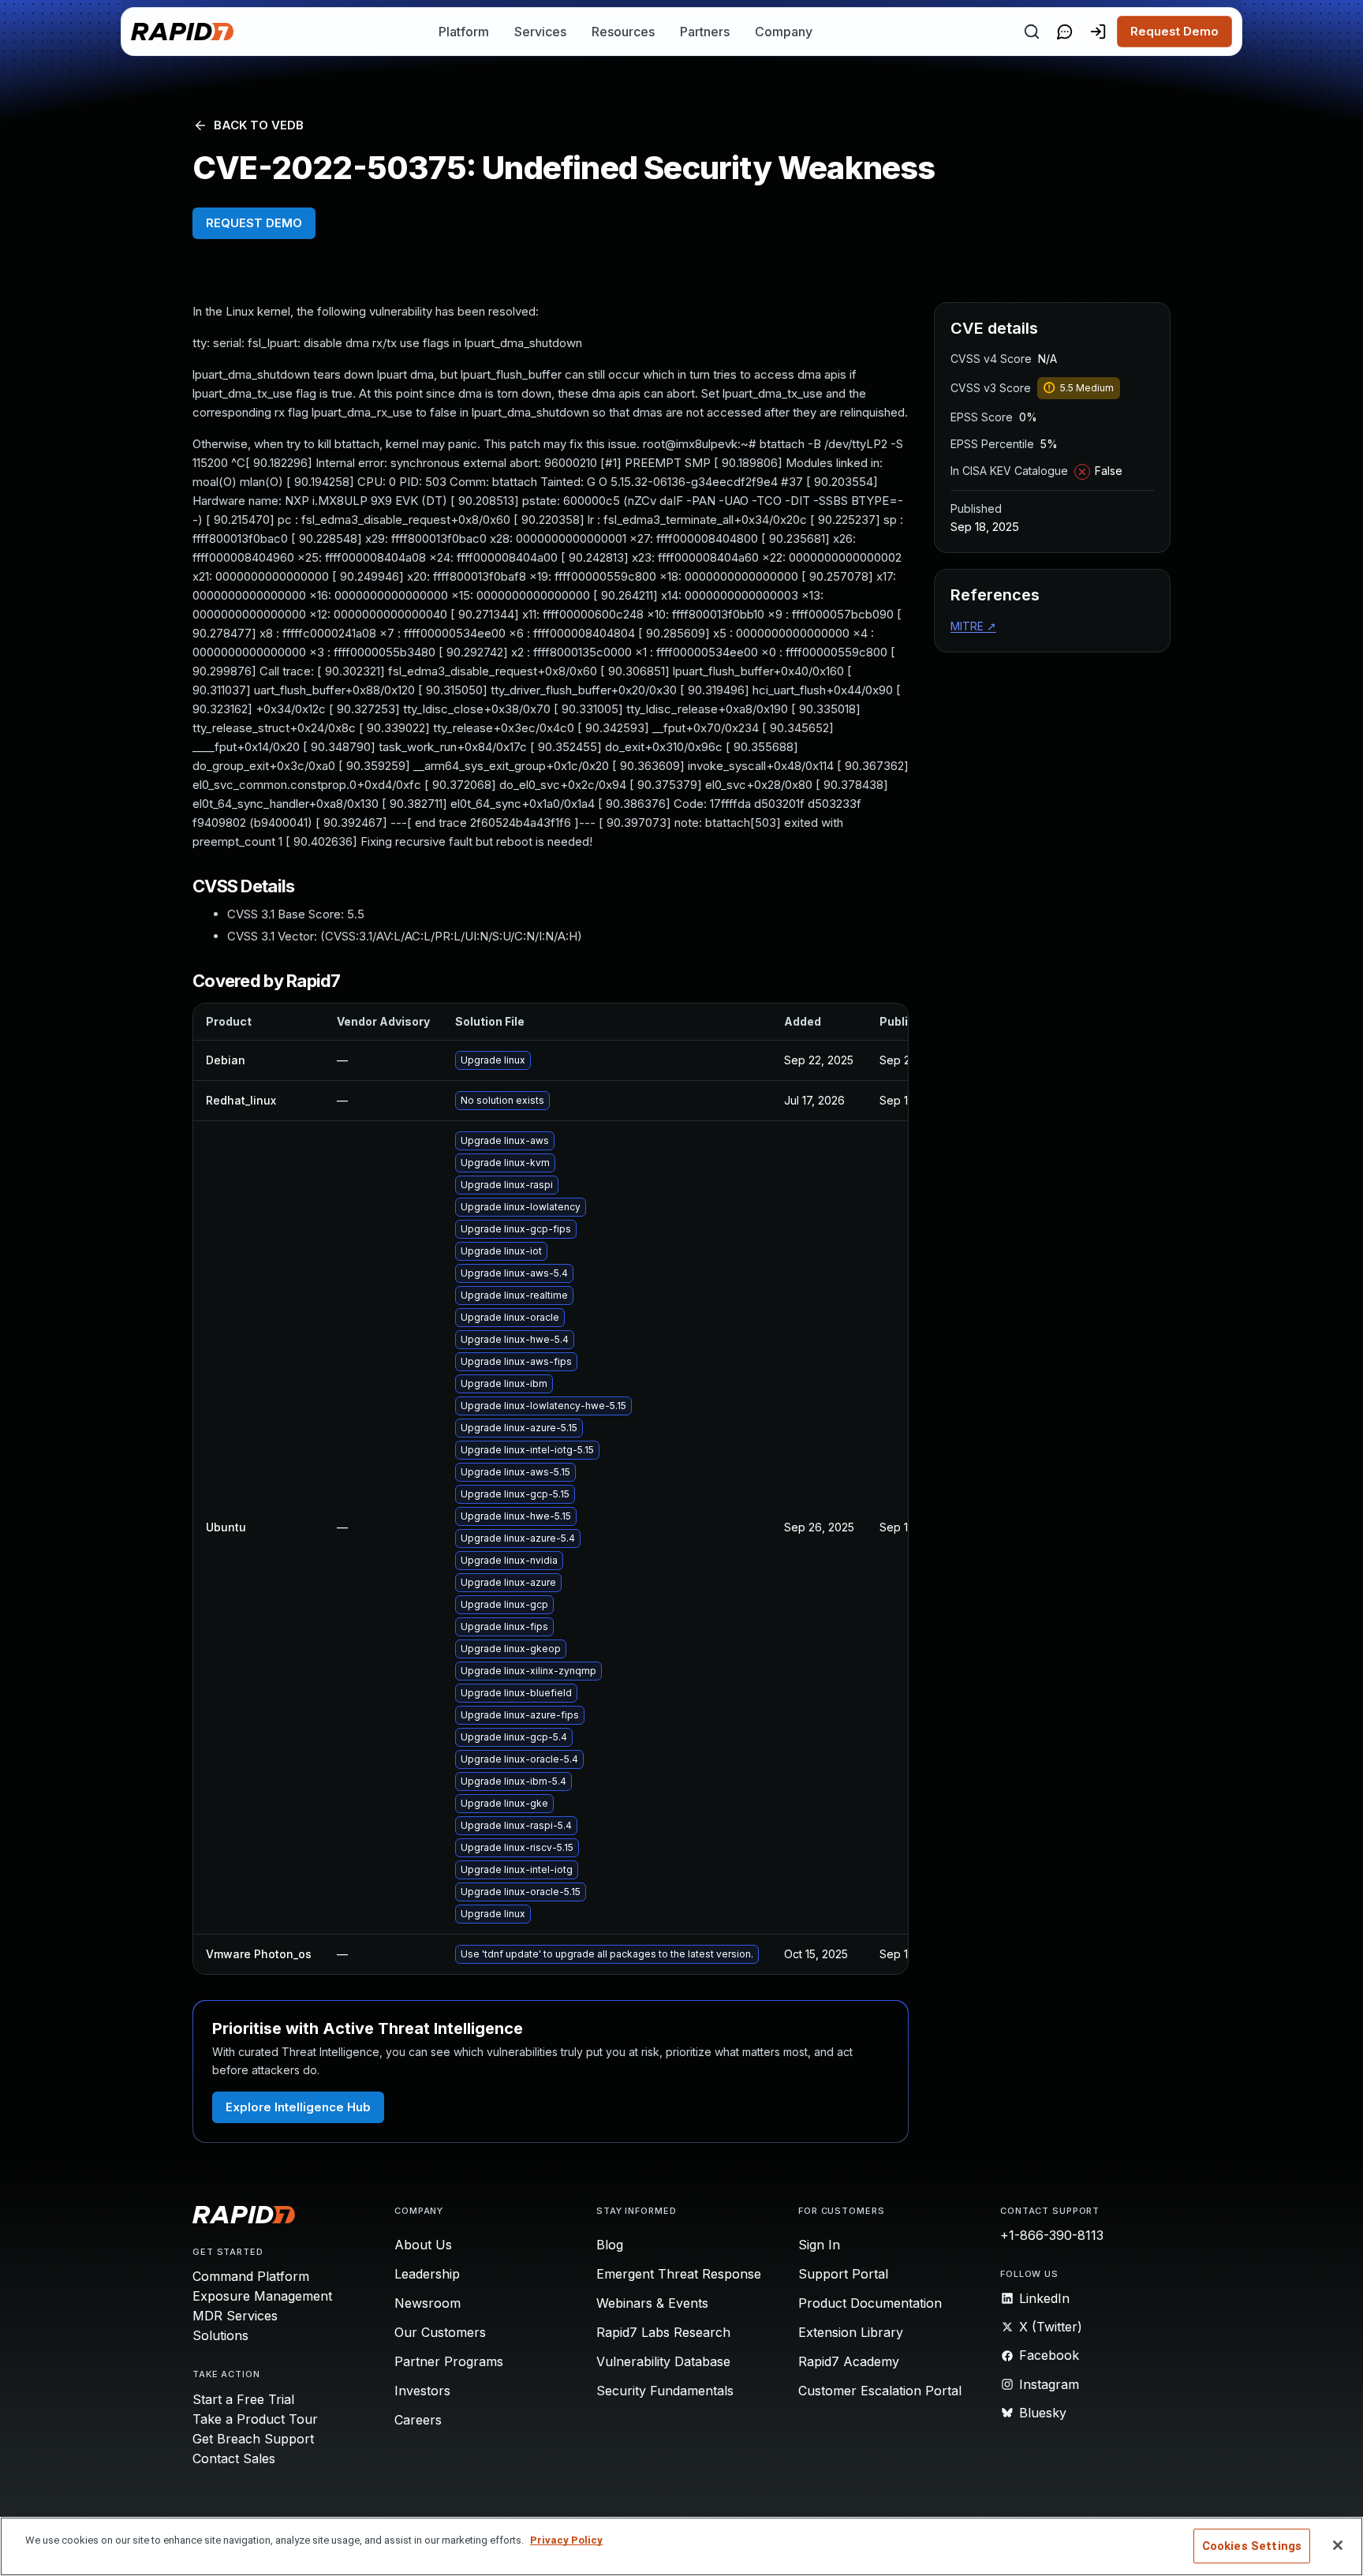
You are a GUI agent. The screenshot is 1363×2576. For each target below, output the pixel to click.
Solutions (220, 2335)
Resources (623, 32)
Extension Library (851, 2332)
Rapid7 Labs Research (663, 2332)
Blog (610, 2245)
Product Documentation (870, 2303)
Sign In (819, 2245)
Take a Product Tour (255, 2419)
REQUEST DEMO (254, 223)
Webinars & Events (652, 2303)
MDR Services (235, 2316)
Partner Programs (449, 2361)
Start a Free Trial (243, 2399)
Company (784, 32)
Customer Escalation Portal (880, 2391)
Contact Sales (234, 2458)
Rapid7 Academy (849, 2361)
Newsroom (428, 2303)
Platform (464, 32)
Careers (418, 2420)
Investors (422, 2391)
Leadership (427, 2274)
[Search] (1032, 32)
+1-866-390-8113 (1052, 2235)
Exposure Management (262, 2296)
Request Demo (1174, 31)
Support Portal (843, 2274)
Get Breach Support (253, 2439)
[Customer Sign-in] (1098, 32)
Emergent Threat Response (679, 2274)
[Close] (1338, 2545)
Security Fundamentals (665, 2391)
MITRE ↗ (973, 626)
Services (540, 32)
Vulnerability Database (663, 2361)
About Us (423, 2245)
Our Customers (440, 2332)
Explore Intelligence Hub (298, 2107)
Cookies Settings (1252, 2546)
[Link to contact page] (1065, 32)
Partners (705, 32)
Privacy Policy (566, 2540)
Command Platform (251, 2276)
